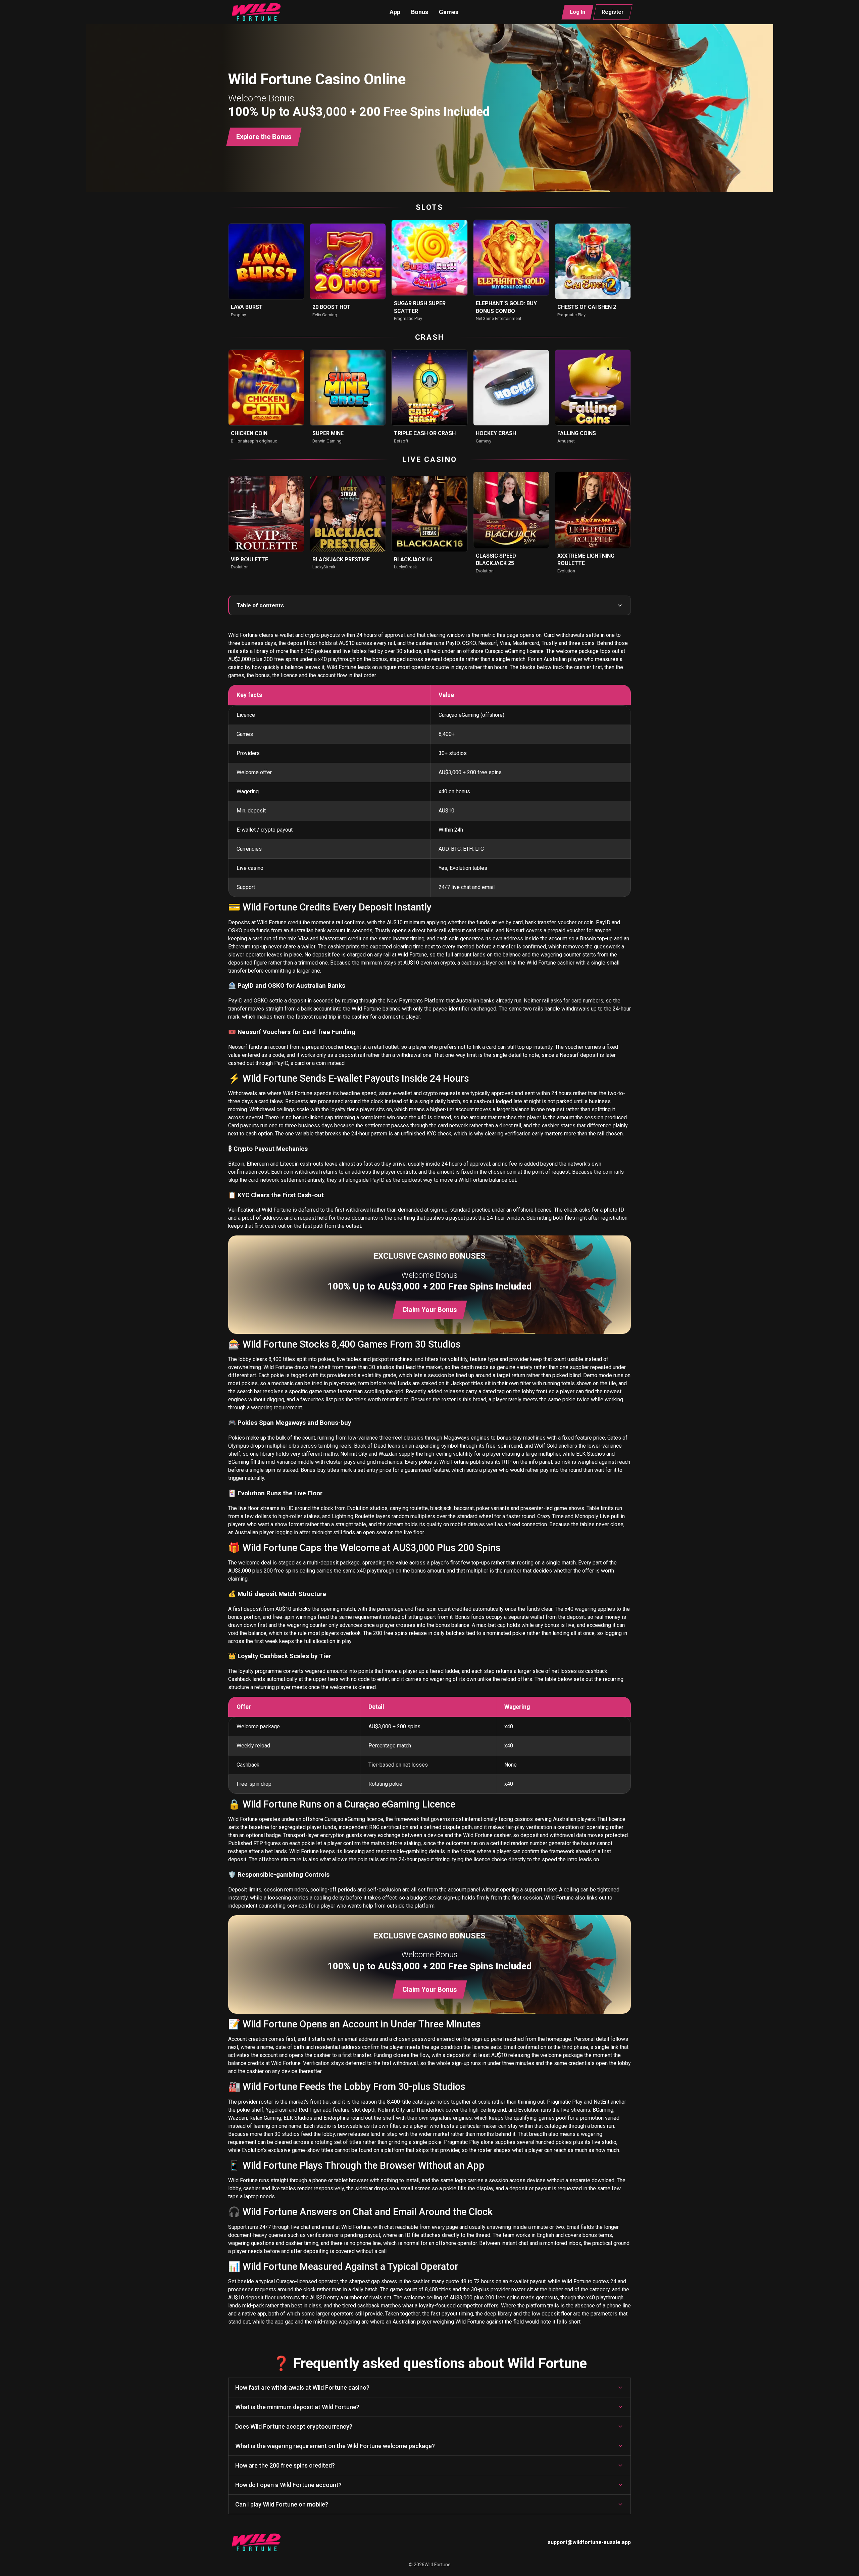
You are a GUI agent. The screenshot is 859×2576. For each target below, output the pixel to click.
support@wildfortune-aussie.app (589, 2542)
